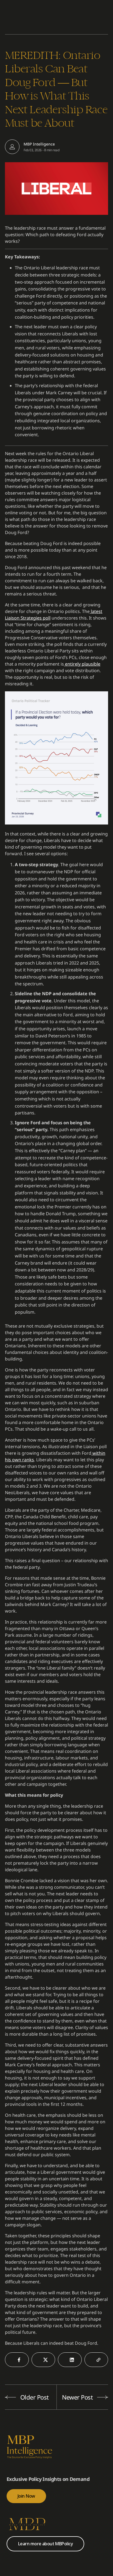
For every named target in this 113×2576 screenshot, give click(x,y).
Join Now (26, 2496)
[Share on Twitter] (43, 2360)
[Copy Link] (96, 2360)
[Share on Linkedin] (70, 2360)
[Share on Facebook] (17, 2360)
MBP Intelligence (39, 144)
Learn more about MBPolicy (45, 2544)
